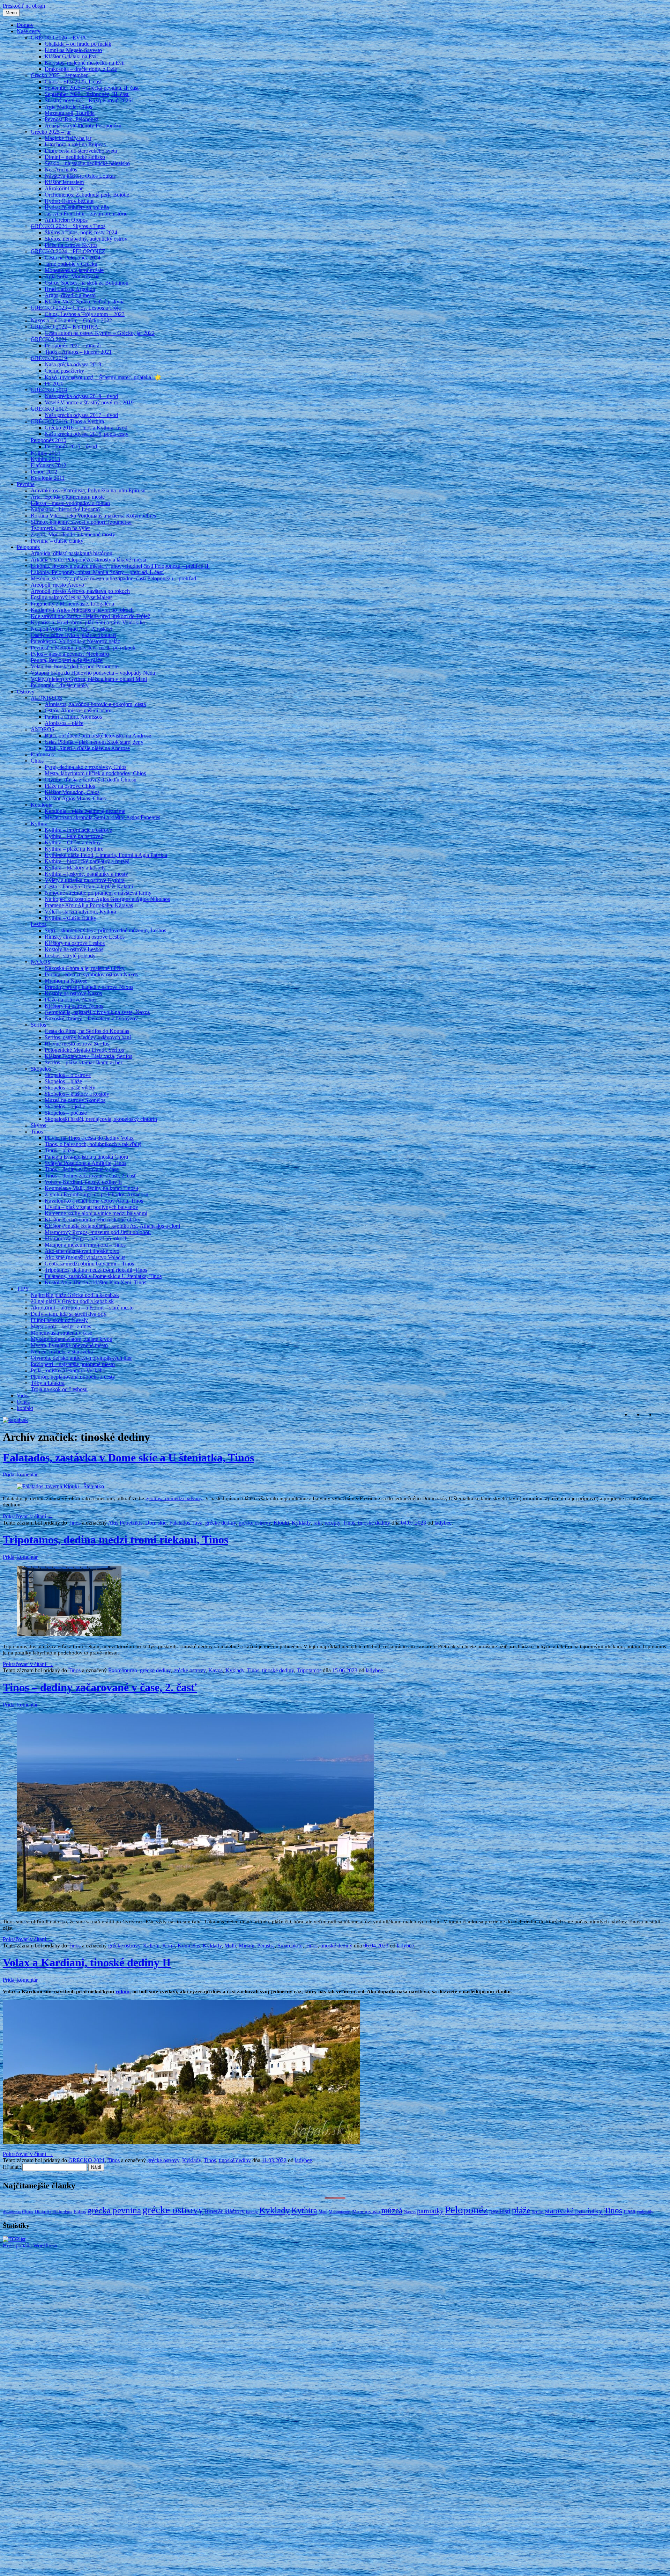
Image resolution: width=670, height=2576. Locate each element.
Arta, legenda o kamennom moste (68, 497)
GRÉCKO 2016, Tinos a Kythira (67, 421)
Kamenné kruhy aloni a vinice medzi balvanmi (96, 1213)
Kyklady (301, 1523)
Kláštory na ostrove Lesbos (75, 943)
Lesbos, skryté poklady (70, 956)
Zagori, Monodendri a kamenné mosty (73, 534)
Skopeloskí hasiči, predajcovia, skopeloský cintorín (101, 1119)
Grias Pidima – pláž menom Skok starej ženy (94, 742)
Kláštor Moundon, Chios (72, 792)
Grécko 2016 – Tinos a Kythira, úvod (86, 428)
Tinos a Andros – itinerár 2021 (78, 352)
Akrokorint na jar (64, 188)
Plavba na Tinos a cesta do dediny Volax (89, 1138)
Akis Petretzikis (125, 1523)
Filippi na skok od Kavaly (59, 1320)
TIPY (23, 1289)
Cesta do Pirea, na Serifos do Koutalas (87, 1031)
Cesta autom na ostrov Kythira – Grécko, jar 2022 (100, 333)
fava (198, 1523)
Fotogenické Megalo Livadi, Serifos (84, 1050)
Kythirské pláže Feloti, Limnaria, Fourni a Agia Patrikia (106, 855)
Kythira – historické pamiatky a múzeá (87, 861)
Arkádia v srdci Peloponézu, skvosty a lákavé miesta (88, 560)
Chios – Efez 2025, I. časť (74, 82)
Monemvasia (366, 2211)
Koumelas (189, 1946)
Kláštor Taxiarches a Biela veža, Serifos (88, 1056)
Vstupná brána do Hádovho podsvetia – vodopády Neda (93, 673)
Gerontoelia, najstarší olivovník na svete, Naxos (97, 1012)
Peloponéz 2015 (49, 440)
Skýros (38, 1125)
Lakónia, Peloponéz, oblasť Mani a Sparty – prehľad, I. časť (97, 572)
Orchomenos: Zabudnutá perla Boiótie (87, 195)
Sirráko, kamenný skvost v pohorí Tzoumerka (81, 522)
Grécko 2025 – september (59, 75)
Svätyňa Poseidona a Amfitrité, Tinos (85, 1163)
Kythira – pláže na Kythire (74, 849)
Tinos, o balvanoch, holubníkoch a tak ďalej (93, 1144)
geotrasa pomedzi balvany (174, 1498)
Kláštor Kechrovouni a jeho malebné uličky (93, 1220)
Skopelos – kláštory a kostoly (77, 1094)
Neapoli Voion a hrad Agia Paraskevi (72, 629)
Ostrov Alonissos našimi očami (79, 710)
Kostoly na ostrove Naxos (73, 993)
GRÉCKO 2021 (49, 339)
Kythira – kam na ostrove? (74, 836)
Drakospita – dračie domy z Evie (81, 69)
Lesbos (39, 924)
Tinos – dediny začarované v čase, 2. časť (91, 1176)
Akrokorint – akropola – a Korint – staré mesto (82, 1308)
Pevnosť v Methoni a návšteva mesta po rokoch (83, 648)
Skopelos (41, 1069)
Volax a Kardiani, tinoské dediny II (83, 1182)
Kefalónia (42, 805)
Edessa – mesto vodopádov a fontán (70, 503)
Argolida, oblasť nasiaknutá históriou (72, 553)
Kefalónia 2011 (48, 478)
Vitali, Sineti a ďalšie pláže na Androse (87, 748)
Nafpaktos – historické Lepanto (65, 509)
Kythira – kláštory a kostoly (75, 868)
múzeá (392, 2211)
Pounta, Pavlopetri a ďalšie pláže (67, 660)
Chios (37, 761)
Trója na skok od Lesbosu (59, 1389)
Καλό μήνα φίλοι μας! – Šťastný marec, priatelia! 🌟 (103, 377)
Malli (230, 1946)
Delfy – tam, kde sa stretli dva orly (69, 1314)
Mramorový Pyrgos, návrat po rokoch (86, 1238)
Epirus (80, 2212)
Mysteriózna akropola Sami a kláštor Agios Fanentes (102, 817)
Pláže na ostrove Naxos (70, 1000)
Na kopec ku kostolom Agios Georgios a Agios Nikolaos (107, 899)
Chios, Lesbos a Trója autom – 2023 (85, 314)
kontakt (25, 1408)
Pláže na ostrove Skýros (71, 245)
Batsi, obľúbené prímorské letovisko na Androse (98, 736)
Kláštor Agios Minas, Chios (75, 798)
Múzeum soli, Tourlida (70, 113)
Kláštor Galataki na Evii (71, 56)
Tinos (37, 1132)
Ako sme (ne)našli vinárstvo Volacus (85, 1257)
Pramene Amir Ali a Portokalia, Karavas (89, 905)
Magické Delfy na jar (68, 138)
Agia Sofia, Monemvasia (72, 276)
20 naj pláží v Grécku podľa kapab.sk (72, 1301)
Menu (11, 13)
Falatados (180, 1523)
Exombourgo (123, 1670)
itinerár (214, 2211)
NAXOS (41, 962)
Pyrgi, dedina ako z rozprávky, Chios (85, 767)
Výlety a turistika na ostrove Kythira (85, 880)
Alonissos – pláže (64, 723)
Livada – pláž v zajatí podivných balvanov (91, 1207)
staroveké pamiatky (574, 2211)
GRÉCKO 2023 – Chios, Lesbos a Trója (76, 308)
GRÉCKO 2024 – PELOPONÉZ (68, 251)
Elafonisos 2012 (49, 465)
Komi (169, 1946)
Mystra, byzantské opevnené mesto (69, 1345)
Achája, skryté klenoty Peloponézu (83, 126)
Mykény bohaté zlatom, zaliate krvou (72, 1339)
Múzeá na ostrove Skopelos (75, 1100)
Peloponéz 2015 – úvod (71, 446)
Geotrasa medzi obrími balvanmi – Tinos (89, 1264)
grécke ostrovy (255, 1523)
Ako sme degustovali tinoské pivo (82, 1251)
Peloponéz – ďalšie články (60, 685)
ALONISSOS (46, 698)
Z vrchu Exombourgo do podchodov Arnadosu (96, 1194)
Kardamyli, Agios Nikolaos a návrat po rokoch (82, 610)
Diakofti (43, 2211)
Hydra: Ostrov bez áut (69, 201)
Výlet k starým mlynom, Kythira (80, 912)
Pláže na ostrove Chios (70, 786)
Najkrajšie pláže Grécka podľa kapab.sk (75, 1295)
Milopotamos (340, 2212)
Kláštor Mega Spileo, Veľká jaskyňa (85, 302)
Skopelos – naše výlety (70, 1088)
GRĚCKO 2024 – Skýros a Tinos (68, 226)
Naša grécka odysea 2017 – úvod (81, 415)
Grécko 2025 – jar (51, 132)
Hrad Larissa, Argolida (70, 289)
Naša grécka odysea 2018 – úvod (81, 396)
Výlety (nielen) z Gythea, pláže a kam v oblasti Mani (89, 679)
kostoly (252, 2212)
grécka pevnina (114, 2210)
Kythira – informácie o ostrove (78, 830)
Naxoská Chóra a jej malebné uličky (85, 968)
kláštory (234, 2211)
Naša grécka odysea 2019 (73, 364)
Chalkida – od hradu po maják (78, 44)
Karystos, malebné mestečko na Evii (85, 63)
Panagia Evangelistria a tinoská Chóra (86, 1157)
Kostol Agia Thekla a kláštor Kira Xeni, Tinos (95, 1282)
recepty (332, 1523)
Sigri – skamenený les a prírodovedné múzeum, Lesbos (105, 930)
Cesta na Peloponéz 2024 (73, 258)
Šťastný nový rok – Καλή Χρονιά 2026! (89, 100)
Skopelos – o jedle (65, 1106)
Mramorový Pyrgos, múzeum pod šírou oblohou (98, 1232)
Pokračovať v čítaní (28, 1516)
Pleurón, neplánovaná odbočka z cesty (73, 1377)
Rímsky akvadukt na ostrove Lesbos (85, 937)
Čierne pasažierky (64, 371)
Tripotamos (309, 1670)
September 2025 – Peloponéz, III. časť (87, 94)
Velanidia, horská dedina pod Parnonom (75, 666)
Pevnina (26, 484)
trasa (630, 2211)
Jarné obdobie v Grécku (71, 264)
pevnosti (500, 2211)
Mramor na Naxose (66, 981)
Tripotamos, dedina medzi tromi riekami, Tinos (96, 1270)
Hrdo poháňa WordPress (30, 2245)
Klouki (281, 1523)
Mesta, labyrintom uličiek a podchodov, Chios (95, 773)
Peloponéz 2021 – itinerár (73, 346)
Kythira (39, 824)
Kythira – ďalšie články (70, 918)
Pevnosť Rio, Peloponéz (72, 119)
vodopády (645, 2212)
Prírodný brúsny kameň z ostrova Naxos (89, 987)
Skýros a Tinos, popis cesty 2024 (81, 232)
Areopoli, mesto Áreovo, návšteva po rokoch (80, 591)
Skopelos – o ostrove (68, 1075)
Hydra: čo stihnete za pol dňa (77, 207)
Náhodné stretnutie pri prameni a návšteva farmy (98, 893)
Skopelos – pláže (63, 1081)
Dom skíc (156, 1523)
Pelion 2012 (44, 472)
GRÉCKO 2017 (49, 409)
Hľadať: (12, 2167)
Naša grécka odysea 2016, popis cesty (87, 434)
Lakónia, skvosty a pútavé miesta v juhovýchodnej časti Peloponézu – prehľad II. (120, 566)
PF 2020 (54, 384)
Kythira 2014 (45, 453)
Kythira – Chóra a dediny (73, 842)
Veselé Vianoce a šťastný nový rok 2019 (89, 402)
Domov (25, 25)
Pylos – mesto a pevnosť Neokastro (70, 654)
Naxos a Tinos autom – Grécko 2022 (71, 320)
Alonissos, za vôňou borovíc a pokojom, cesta (95, 704)
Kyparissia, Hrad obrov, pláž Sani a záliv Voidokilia (88, 622)
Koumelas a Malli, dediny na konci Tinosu (91, 1188)
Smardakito (290, 1946)
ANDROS (43, 729)
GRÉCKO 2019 (49, 358)
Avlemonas (12, 2212)
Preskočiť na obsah (24, 6)
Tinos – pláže (59, 1150)
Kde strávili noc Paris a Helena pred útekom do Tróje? (90, 616)
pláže (521, 2210)
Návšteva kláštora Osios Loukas (80, 176)
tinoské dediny (374, 1523)
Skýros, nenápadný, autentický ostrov (86, 239)
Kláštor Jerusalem (64, 182)
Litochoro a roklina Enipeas (75, 144)
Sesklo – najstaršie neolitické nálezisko (87, 163)
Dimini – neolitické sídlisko (75, 157)
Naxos (410, 2212)
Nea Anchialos (61, 170)
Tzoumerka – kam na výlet (60, 528)
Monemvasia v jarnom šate (74, 270)
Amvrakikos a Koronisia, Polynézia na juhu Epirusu (88, 490)
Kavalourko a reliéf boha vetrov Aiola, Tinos (94, 1201)
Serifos (38, 1025)
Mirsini (247, 1946)
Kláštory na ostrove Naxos (74, 1006)
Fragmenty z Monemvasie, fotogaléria (72, 604)
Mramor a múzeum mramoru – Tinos (85, 1245)
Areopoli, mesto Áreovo (57, 585)
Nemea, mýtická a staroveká (62, 1352)
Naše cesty (29, 31)
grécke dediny (221, 1523)
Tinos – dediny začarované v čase (82, 1169)
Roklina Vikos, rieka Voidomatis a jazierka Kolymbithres (93, 516)
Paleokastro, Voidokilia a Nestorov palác (75, 641)
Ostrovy (26, 692)
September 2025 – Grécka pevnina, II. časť (92, 88)
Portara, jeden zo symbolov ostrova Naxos (91, 974)
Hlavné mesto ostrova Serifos (77, 1044)
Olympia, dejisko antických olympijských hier (81, 1358)
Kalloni (151, 1946)
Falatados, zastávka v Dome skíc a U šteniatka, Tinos (103, 1276)
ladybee (443, 1523)
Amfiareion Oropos (66, 220)
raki (318, 1523)
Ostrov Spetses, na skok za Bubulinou (87, 283)
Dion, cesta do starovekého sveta (81, 151)
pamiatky (430, 2211)
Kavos (215, 1670)
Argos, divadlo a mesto (70, 295)
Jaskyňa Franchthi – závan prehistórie (86, 214)
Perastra (266, 1946)
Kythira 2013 (45, 459)
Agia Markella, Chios (68, 107)
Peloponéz (28, 547)
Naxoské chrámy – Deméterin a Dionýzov (91, 1018)
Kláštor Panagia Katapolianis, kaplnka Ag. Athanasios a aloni (112, 1226)
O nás (23, 1402)
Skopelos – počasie (66, 1113)
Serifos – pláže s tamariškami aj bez (84, 1062)
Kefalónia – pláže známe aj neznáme (85, 811)
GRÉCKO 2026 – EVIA (58, 38)
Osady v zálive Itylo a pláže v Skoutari (73, 635)
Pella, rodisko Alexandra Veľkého (68, 1370)
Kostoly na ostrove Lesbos (74, 949)
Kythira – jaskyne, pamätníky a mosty (86, 874)
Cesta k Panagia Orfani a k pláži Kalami (89, 886)
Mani (323, 2212)
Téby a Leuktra (48, 1383)
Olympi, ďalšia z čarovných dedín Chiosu (91, 780)
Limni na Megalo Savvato (73, 50)
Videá (23, 1396)
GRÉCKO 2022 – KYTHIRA (65, 327)
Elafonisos (42, 754)
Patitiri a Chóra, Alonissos (73, 717)
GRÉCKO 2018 (49, 390)
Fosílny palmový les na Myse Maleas (72, 597)
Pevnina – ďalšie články (57, 541)
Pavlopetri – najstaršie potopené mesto (73, 1364)
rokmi (122, 1991)
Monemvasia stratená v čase (61, 1333)
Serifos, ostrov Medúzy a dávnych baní (88, 1037)
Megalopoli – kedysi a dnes (61, 1326)
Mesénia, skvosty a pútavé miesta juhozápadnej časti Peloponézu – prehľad (113, 578)
